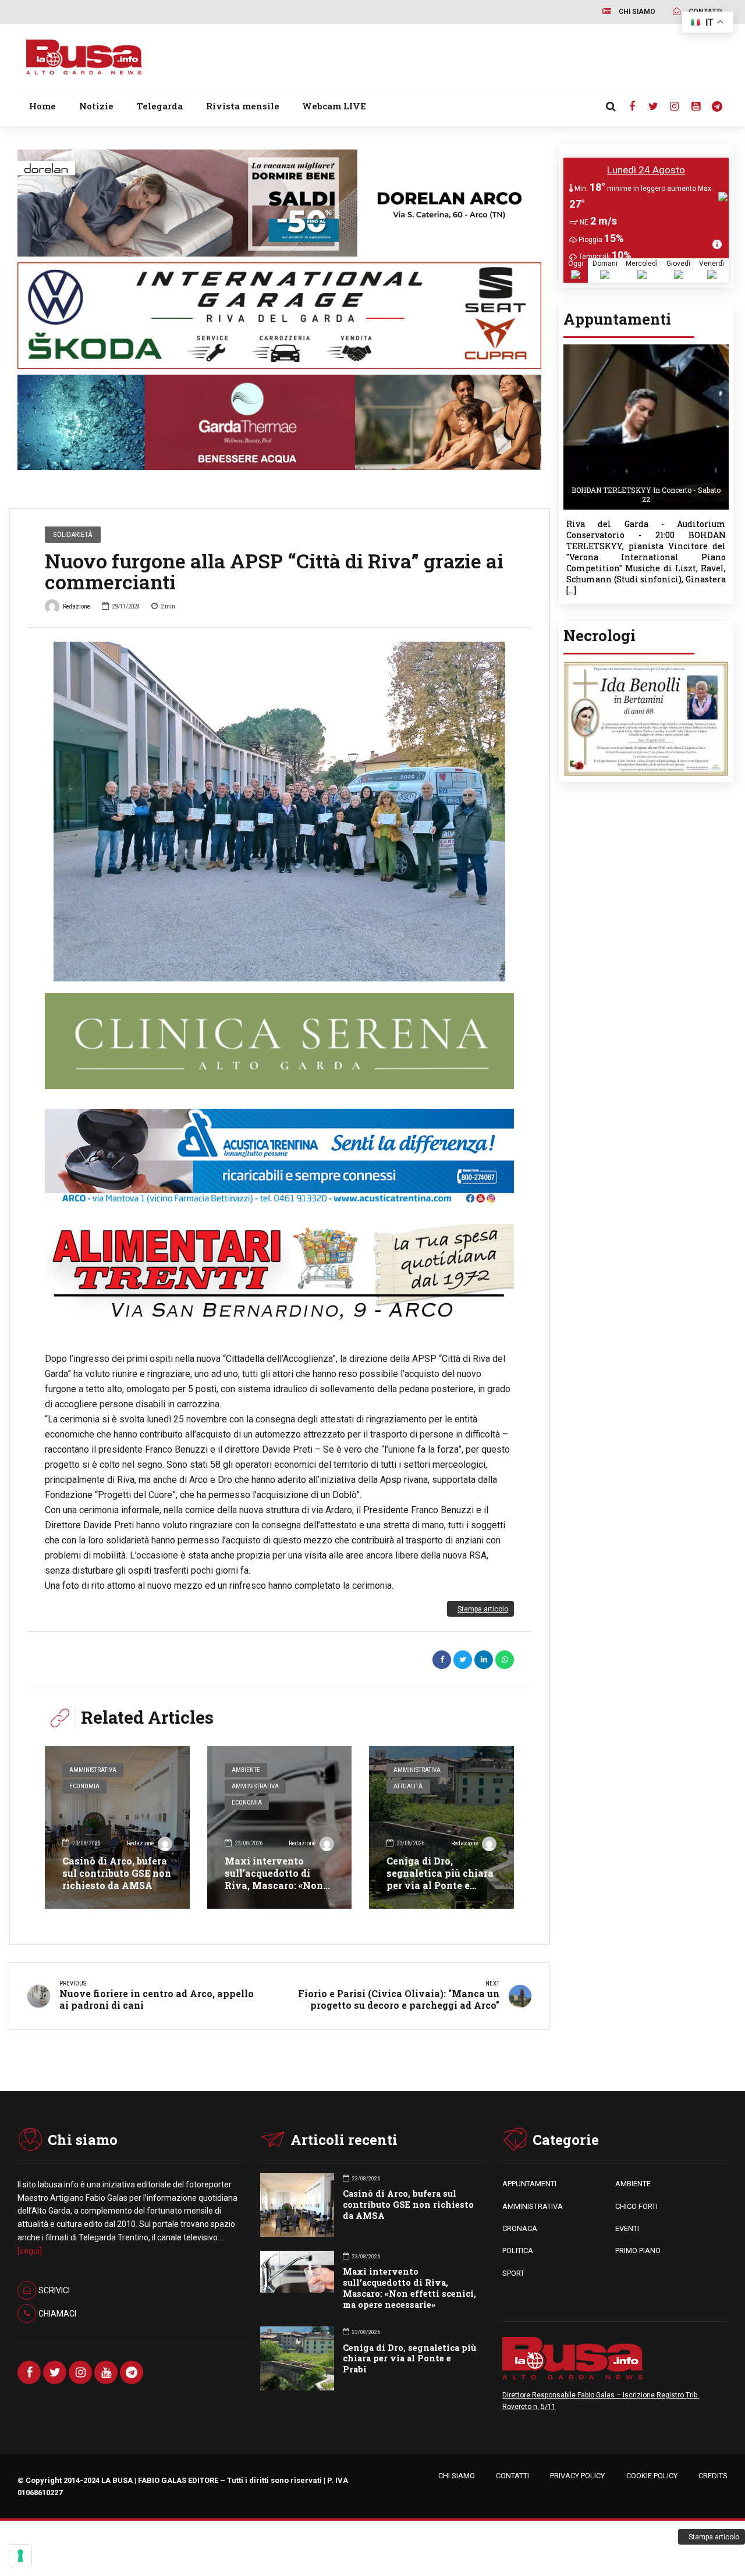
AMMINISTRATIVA (533, 2206)
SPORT (513, 2273)
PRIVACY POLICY (577, 2476)
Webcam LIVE (334, 106)
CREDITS (713, 2476)
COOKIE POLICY (652, 2476)
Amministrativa (93, 1770)
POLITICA (518, 2251)
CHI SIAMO (457, 2476)
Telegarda (160, 106)
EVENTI (627, 2228)
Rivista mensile (243, 106)
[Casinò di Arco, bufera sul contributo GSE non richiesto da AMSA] (117, 1827)
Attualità (408, 1786)
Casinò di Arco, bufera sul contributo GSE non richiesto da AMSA (117, 1873)
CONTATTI (512, 2476)
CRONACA (520, 2228)
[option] (279, 812)
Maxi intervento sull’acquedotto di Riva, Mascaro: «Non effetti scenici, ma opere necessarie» (274, 1885)
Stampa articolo (483, 1609)
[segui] (30, 2251)
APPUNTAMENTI (529, 2184)
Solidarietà (72, 534)
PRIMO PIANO (638, 2251)
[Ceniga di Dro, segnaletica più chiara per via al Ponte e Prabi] (441, 1827)
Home (42, 106)
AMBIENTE (633, 2184)
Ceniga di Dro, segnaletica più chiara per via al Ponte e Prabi (440, 1879)
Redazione (77, 606)
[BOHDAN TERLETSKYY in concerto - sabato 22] (646, 348)
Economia (84, 1786)
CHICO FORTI (636, 2206)
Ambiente (246, 1770)
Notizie (96, 106)
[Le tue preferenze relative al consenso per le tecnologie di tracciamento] (20, 2556)
